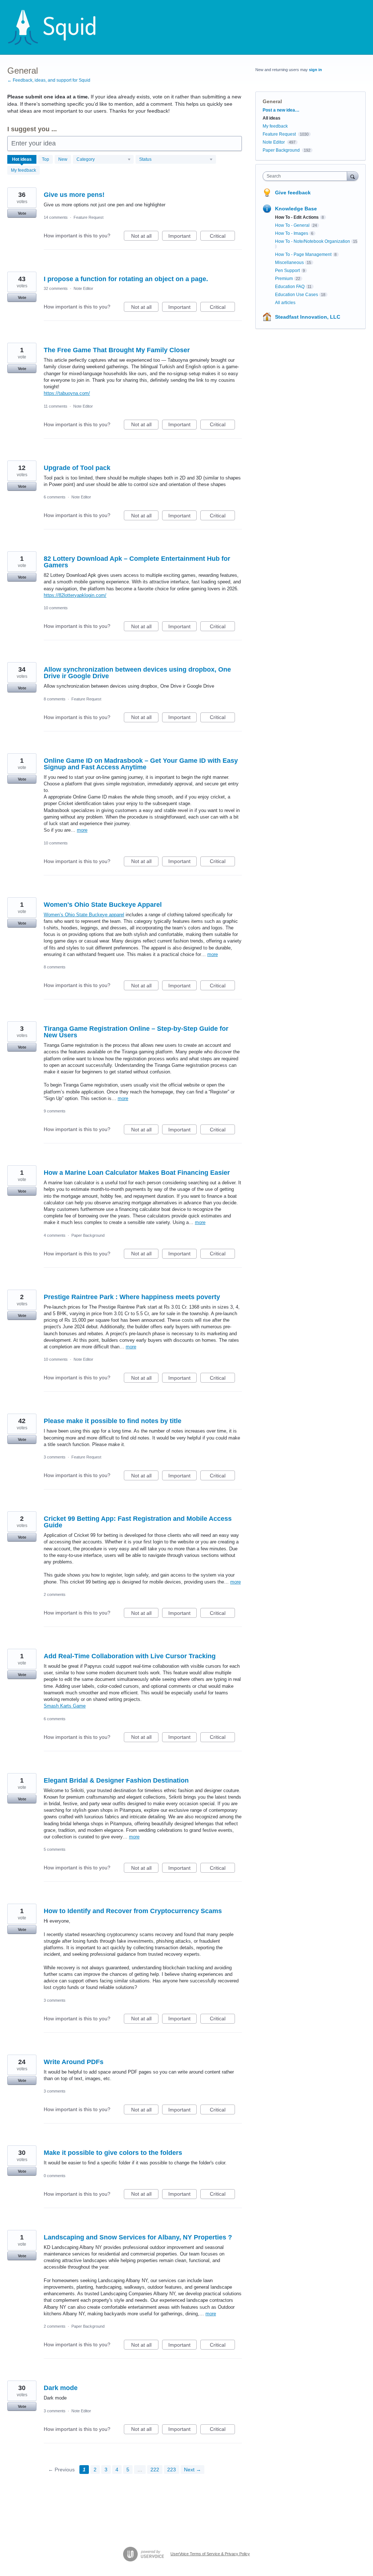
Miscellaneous (289, 263)
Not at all (145, 237)
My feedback (23, 170)
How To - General (292, 225)
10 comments (56, 608)
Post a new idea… (281, 110)
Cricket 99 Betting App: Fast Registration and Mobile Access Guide (138, 1522)
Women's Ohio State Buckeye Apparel (103, 905)
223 (172, 2470)
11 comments (56, 406)
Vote (22, 213)
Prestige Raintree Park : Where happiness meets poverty (132, 1297)
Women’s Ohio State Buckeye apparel (84, 915)
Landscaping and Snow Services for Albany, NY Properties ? (138, 2237)
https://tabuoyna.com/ (67, 393)
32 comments (56, 288)
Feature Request (89, 217)
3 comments (55, 1457)
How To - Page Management (303, 255)
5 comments (55, 1849)
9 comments (55, 1111)
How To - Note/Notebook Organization (313, 241)
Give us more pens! (74, 195)
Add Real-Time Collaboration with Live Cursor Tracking (130, 1656)
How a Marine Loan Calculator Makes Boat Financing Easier (137, 1173)
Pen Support (287, 271)
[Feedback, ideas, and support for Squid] (59, 27)
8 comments (55, 699)
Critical (222, 237)
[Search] (353, 176)
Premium (284, 279)
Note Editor (83, 288)
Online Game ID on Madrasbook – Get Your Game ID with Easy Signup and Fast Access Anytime (141, 764)
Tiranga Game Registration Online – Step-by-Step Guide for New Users (136, 1032)
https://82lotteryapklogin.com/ (75, 595)
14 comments (56, 217)
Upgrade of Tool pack (77, 468)
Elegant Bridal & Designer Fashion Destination (116, 1780)
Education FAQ (290, 287)
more (82, 830)
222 (155, 2470)
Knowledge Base (296, 209)
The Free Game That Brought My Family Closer (117, 350)
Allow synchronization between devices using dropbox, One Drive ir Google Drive (137, 673)
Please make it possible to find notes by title (113, 1421)
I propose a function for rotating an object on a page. (126, 279)
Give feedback (293, 193)
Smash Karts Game (65, 1706)
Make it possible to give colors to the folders (113, 2153)
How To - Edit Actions (297, 217)
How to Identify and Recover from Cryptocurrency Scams (133, 1911)
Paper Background (88, 1235)
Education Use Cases (297, 295)
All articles (285, 303)
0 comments (55, 2176)
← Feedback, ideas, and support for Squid (49, 80)
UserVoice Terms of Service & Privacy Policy (210, 2554)
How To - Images (292, 233)
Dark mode (61, 2388)
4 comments (55, 1235)
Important (182, 237)
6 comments (55, 497)
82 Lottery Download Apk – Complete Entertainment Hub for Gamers (137, 562)
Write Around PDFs (74, 2062)
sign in (315, 70)
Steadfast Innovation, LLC (308, 317)
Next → (193, 2470)
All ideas (272, 118)
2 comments (55, 1594)
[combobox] (307, 176)
